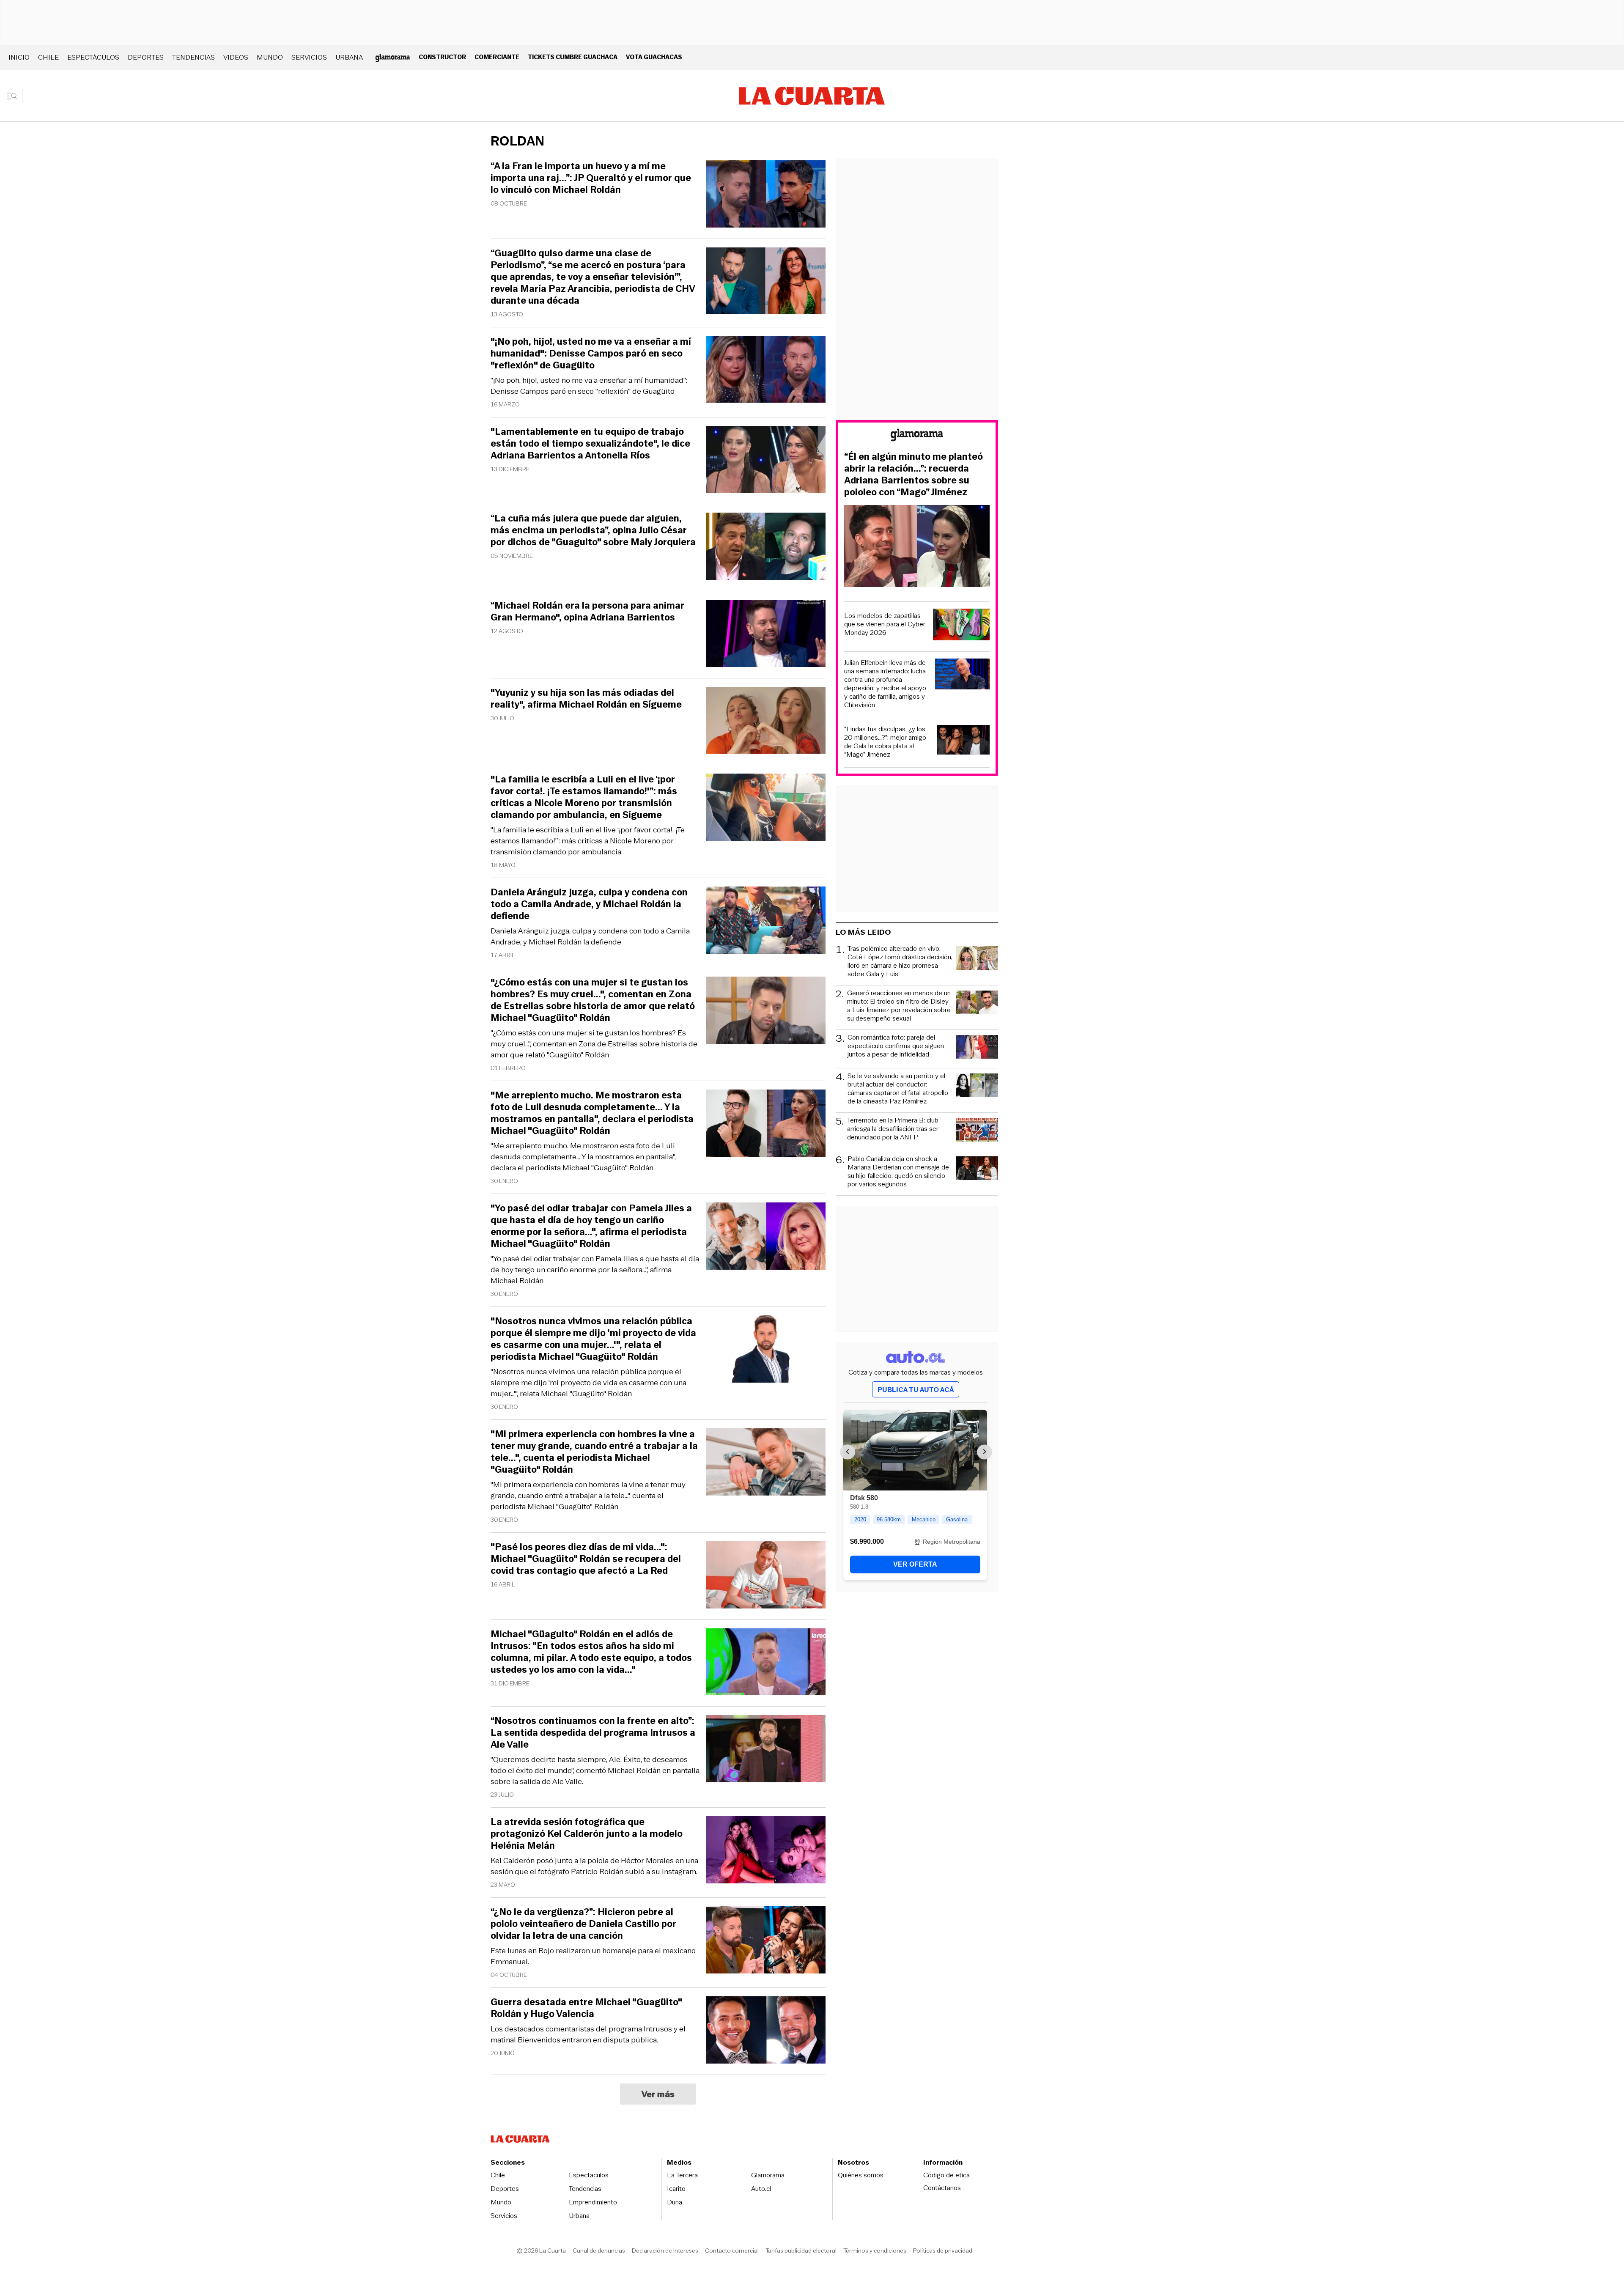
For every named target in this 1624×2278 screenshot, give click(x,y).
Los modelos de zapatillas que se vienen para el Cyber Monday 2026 (885, 624)
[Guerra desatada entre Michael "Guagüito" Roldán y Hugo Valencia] (766, 2031)
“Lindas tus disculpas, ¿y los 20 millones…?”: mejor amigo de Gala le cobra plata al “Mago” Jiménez (885, 742)
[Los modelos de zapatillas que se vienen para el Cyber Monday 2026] (961, 626)
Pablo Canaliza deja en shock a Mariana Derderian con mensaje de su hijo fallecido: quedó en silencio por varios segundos (898, 1172)
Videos (236, 57)
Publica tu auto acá (916, 1390)
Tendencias (193, 57)
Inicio (19, 57)
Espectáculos (93, 57)
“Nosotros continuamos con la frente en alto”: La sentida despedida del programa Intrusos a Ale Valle (593, 1733)
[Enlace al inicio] (917, 436)
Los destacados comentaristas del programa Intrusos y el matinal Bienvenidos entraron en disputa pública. (588, 2034)
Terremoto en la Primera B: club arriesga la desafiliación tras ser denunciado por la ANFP (893, 1129)
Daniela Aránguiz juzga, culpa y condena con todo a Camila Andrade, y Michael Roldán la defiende (590, 936)
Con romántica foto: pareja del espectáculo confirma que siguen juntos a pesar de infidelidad (896, 1046)
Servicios (309, 57)
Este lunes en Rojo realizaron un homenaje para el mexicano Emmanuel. (593, 1956)
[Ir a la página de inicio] (812, 96)
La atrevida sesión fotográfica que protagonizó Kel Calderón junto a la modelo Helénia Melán (587, 1834)
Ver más (658, 2094)
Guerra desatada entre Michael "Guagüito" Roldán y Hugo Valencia (586, 2008)
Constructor (442, 57)
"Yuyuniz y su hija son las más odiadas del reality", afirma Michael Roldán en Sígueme (586, 699)
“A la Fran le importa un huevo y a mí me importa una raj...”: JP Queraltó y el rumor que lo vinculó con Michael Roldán (591, 178)
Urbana (349, 57)
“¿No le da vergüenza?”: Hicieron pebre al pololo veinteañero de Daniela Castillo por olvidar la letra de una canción (583, 1924)
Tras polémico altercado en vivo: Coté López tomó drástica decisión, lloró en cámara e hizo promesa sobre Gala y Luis (900, 961)
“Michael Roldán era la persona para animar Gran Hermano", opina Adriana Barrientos (587, 612)
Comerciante (497, 57)
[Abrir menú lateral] (15, 96)
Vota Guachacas (654, 57)
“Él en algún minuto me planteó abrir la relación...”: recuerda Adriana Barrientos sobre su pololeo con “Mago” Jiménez (913, 475)
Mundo (270, 57)
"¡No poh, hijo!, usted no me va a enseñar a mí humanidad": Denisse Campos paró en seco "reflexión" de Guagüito (589, 386)
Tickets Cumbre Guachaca (573, 57)
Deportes (146, 57)
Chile (48, 57)
